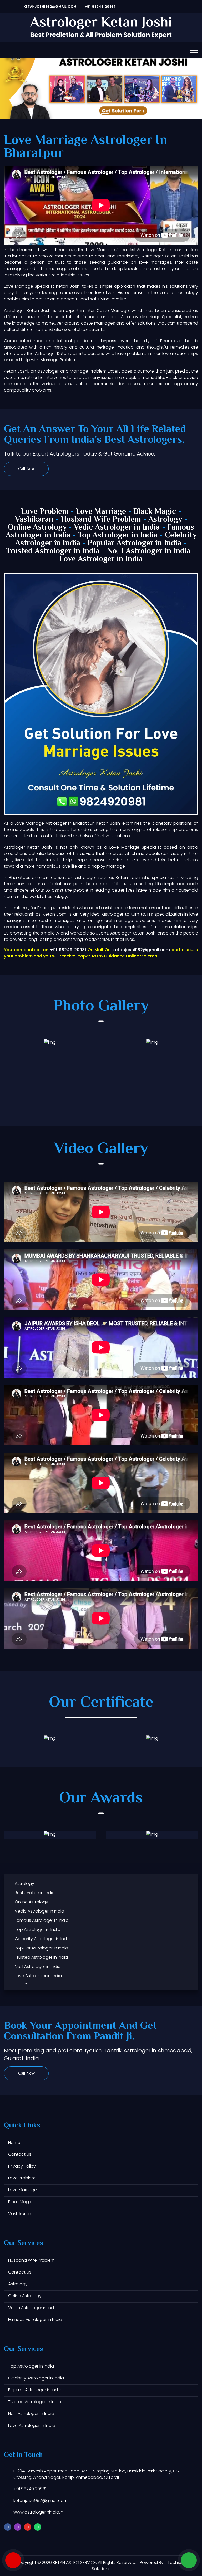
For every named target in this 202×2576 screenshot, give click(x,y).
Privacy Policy (22, 2166)
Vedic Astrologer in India (117, 528)
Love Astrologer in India (101, 559)
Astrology (165, 520)
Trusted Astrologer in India (53, 551)
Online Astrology (37, 528)
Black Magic (155, 512)
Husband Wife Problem (102, 520)
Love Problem (45, 512)
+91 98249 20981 (99, 6)
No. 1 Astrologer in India (149, 551)
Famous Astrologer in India (42, 1920)
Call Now (26, 469)
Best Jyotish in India (35, 1893)
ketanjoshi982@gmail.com (49, 6)
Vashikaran (34, 520)
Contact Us (20, 2154)
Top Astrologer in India (118, 536)
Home (14, 2142)
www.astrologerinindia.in (38, 2512)
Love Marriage (101, 512)
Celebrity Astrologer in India (43, 1939)
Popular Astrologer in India (135, 543)
